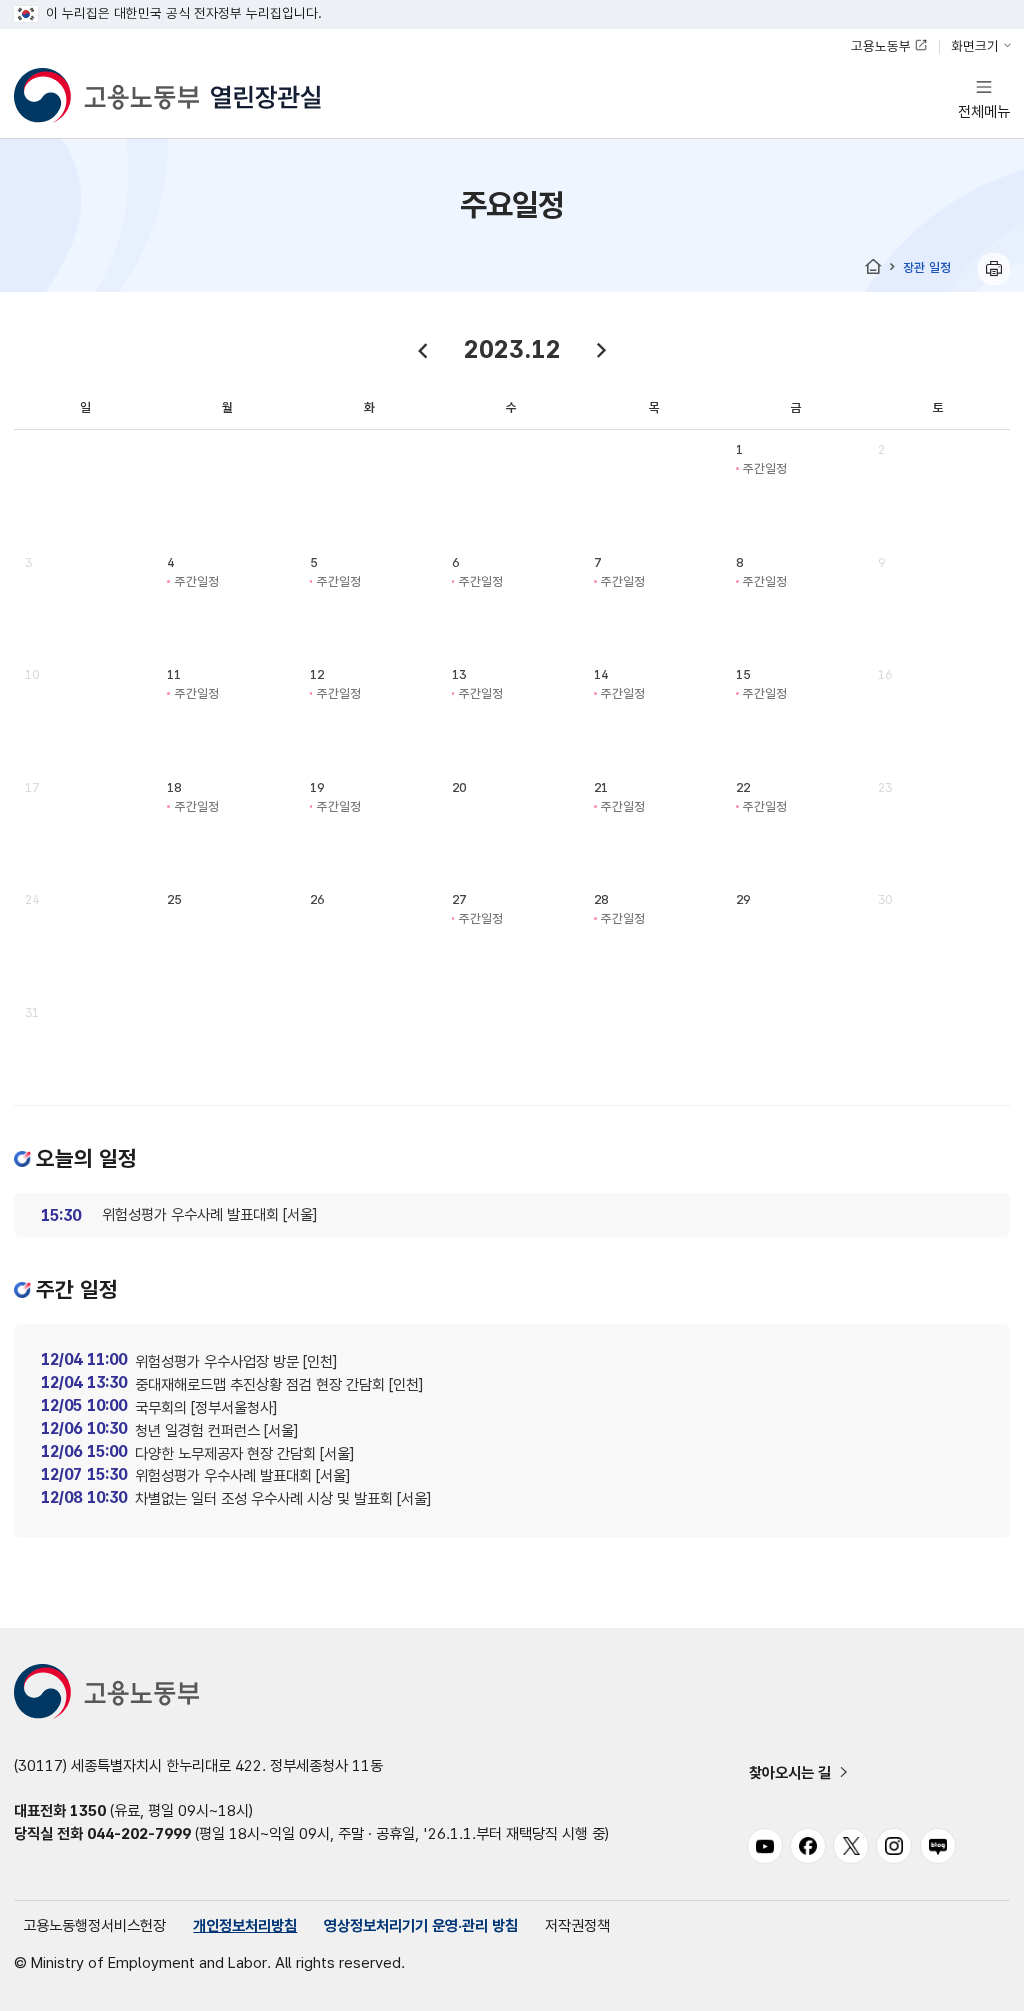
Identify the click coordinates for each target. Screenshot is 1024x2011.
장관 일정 (927, 267)
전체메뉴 (984, 98)
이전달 (422, 350)
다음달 (601, 350)
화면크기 (975, 46)
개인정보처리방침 (245, 1925)
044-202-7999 (139, 1833)
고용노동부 (881, 46)
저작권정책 (577, 1925)
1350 (88, 1810)
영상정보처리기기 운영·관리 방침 (421, 1925)
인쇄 (994, 269)
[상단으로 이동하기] (974, 1979)
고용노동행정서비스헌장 (94, 1925)
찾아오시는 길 (790, 1772)
